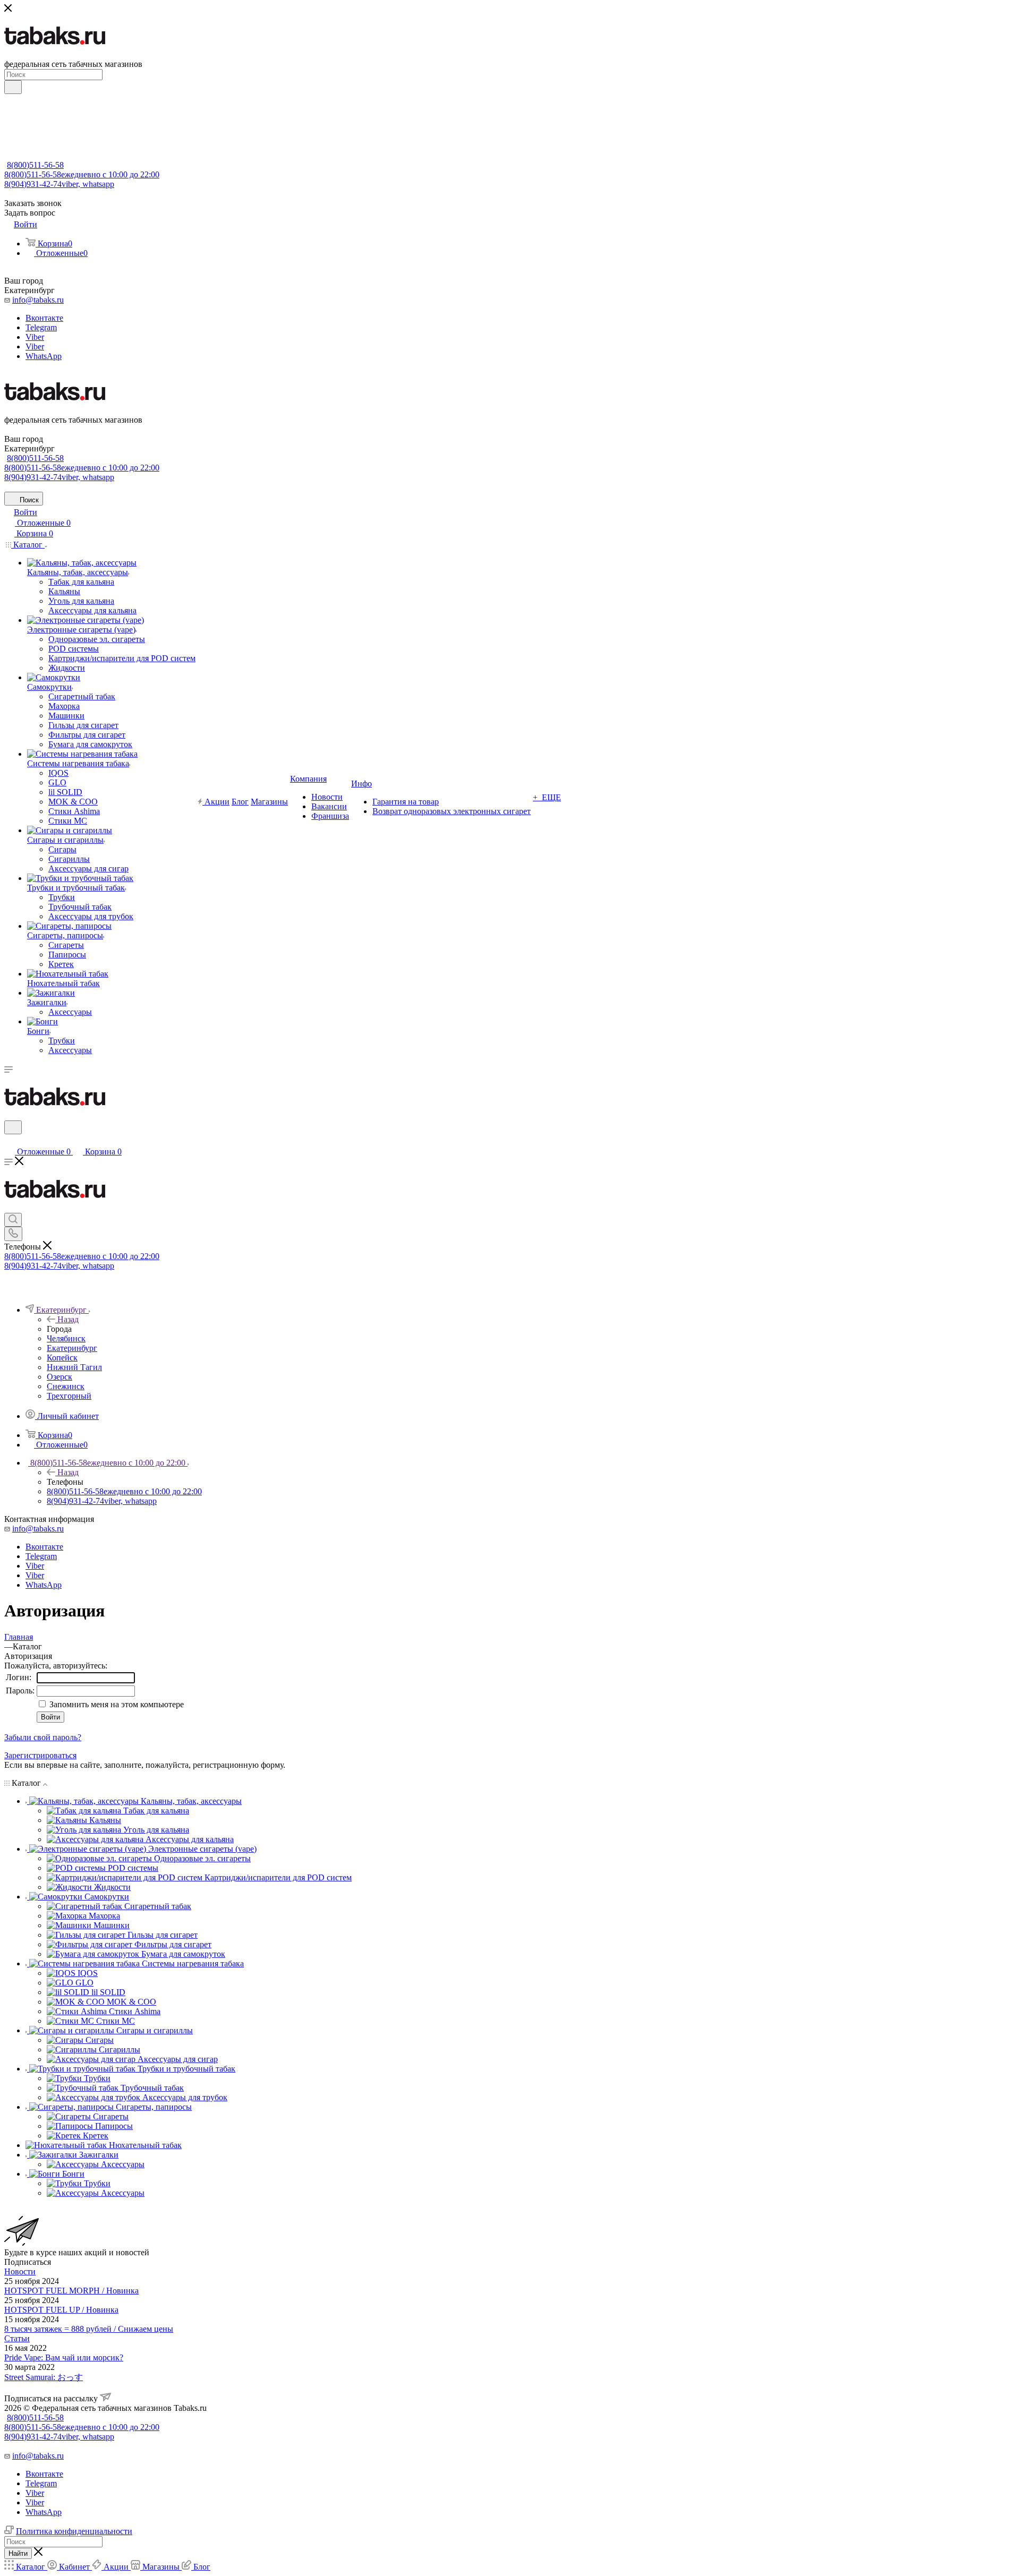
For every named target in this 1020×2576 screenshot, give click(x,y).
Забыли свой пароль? (43, 1737)
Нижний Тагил (74, 1367)
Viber (35, 337)
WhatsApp (44, 356)
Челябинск (66, 1338)
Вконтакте (44, 318)
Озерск (59, 1377)
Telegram (41, 327)
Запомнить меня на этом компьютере (116, 1704)
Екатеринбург (72, 1348)
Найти (18, 2553)
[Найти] (13, 87)
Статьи (17, 2338)
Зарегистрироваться (40, 1755)
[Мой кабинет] (9, 1141)
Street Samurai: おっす (44, 2377)
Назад (68, 1319)
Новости (20, 2271)
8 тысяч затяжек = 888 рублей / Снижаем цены (89, 2329)
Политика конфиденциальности (74, 2531)
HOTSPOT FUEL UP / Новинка (61, 2310)
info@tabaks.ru (38, 300)
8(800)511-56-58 (35, 165)
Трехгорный (69, 1396)
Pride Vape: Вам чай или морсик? (64, 2357)
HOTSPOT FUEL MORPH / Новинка (71, 2291)
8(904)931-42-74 (59, 184)
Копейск (62, 1358)
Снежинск (66, 1386)
